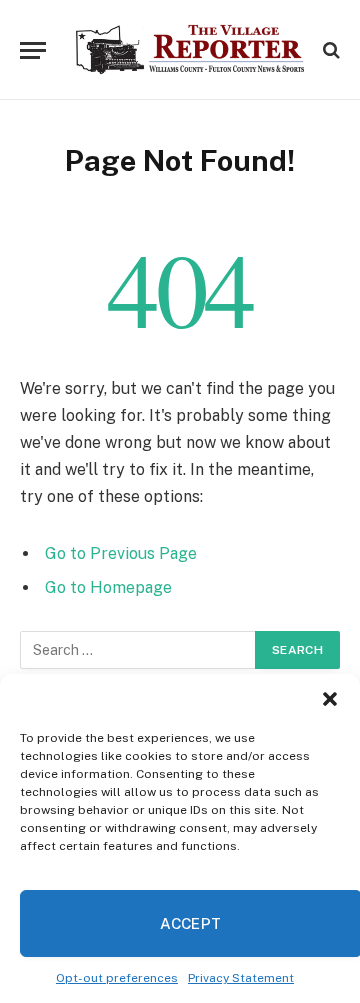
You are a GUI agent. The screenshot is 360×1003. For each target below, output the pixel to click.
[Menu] (33, 50)
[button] (330, 699)
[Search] (329, 50)
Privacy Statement (241, 978)
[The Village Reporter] (190, 50)
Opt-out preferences (117, 978)
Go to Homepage (108, 587)
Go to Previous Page (121, 553)
